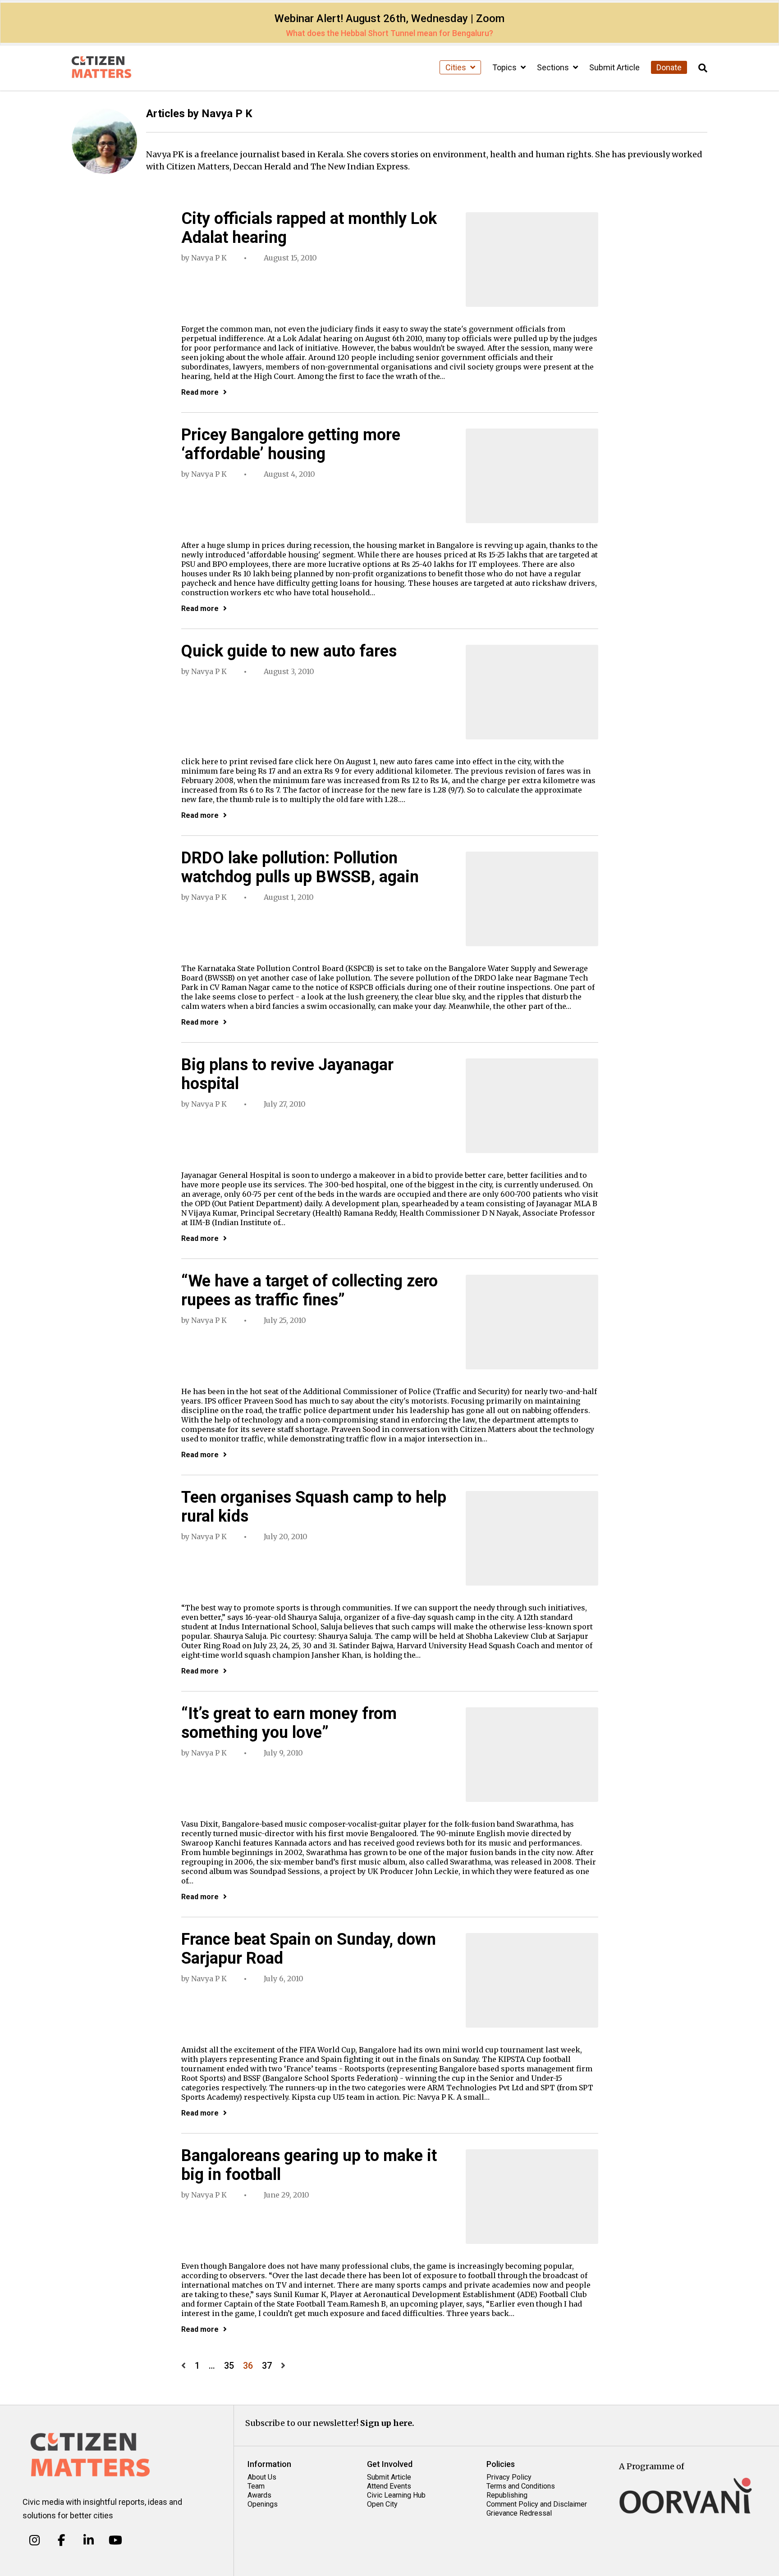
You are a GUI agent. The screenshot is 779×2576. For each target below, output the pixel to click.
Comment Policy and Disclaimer (537, 2504)
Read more (200, 392)
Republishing (507, 2495)
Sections (554, 67)
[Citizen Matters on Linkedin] (89, 2540)
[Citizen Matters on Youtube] (115, 2540)
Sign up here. (387, 2423)
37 (267, 2366)
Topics (505, 67)
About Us (262, 2477)
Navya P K (209, 258)
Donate (669, 67)
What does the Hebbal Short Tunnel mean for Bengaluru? (389, 33)
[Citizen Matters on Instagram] (34, 2540)
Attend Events (389, 2486)
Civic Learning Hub (396, 2495)
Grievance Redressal (519, 2513)
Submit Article (614, 67)
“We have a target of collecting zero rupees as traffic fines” (309, 1290)
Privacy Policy (509, 2477)
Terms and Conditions (521, 2486)
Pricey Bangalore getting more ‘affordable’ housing (291, 444)
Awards (259, 2495)
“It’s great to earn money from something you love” (289, 1723)
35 (229, 2366)
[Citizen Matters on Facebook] (62, 2540)
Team (256, 2486)
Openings (263, 2504)
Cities (457, 67)
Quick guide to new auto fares (289, 651)
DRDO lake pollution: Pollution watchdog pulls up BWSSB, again (300, 867)
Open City (382, 2504)
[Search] (703, 68)
